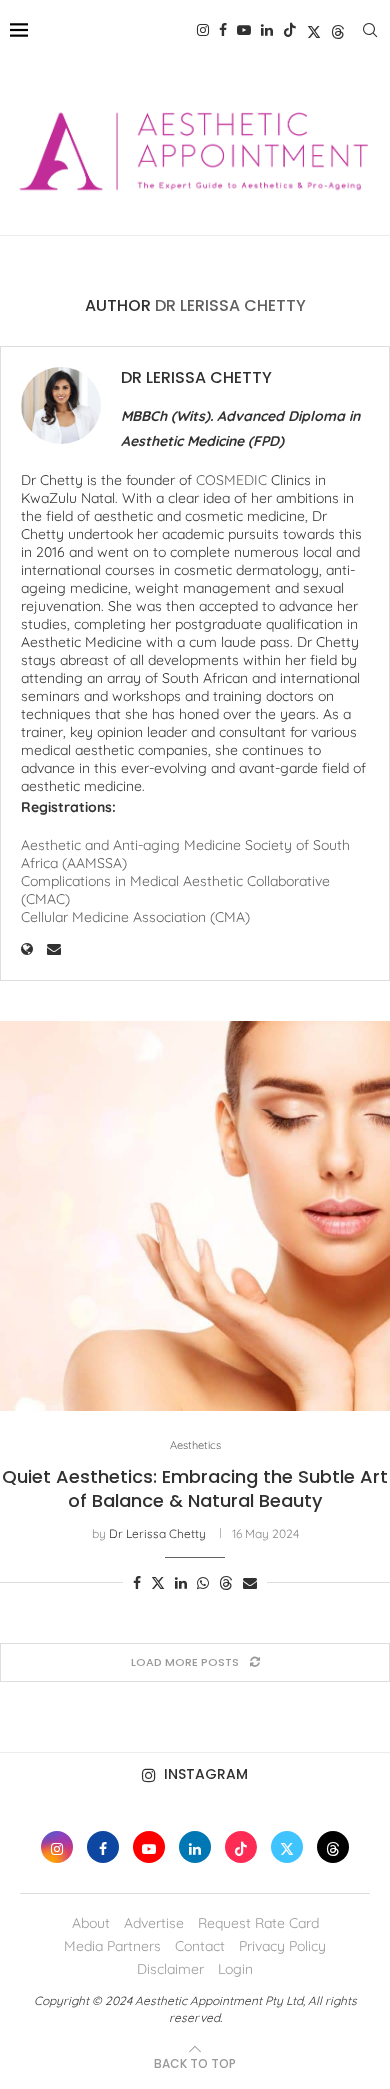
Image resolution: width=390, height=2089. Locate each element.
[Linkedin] (267, 30)
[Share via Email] (250, 1583)
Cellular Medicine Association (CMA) (135, 917)
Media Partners (112, 1946)
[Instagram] (203, 30)
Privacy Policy (282, 1946)
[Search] (370, 30)
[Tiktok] (290, 30)
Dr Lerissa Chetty (196, 378)
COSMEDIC (233, 480)
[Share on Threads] (226, 1583)
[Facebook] (223, 30)
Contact (200, 1946)
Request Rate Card (258, 1923)
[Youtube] (244, 30)
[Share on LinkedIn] (181, 1583)
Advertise (154, 1923)
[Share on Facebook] (137, 1583)
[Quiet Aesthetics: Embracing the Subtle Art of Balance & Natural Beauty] (195, 1216)
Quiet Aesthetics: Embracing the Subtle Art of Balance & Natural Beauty (195, 1488)
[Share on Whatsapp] (203, 1583)
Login (235, 1969)
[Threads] (338, 30)
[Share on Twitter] (158, 1583)
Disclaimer (170, 1969)
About (91, 1923)
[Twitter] (314, 30)
